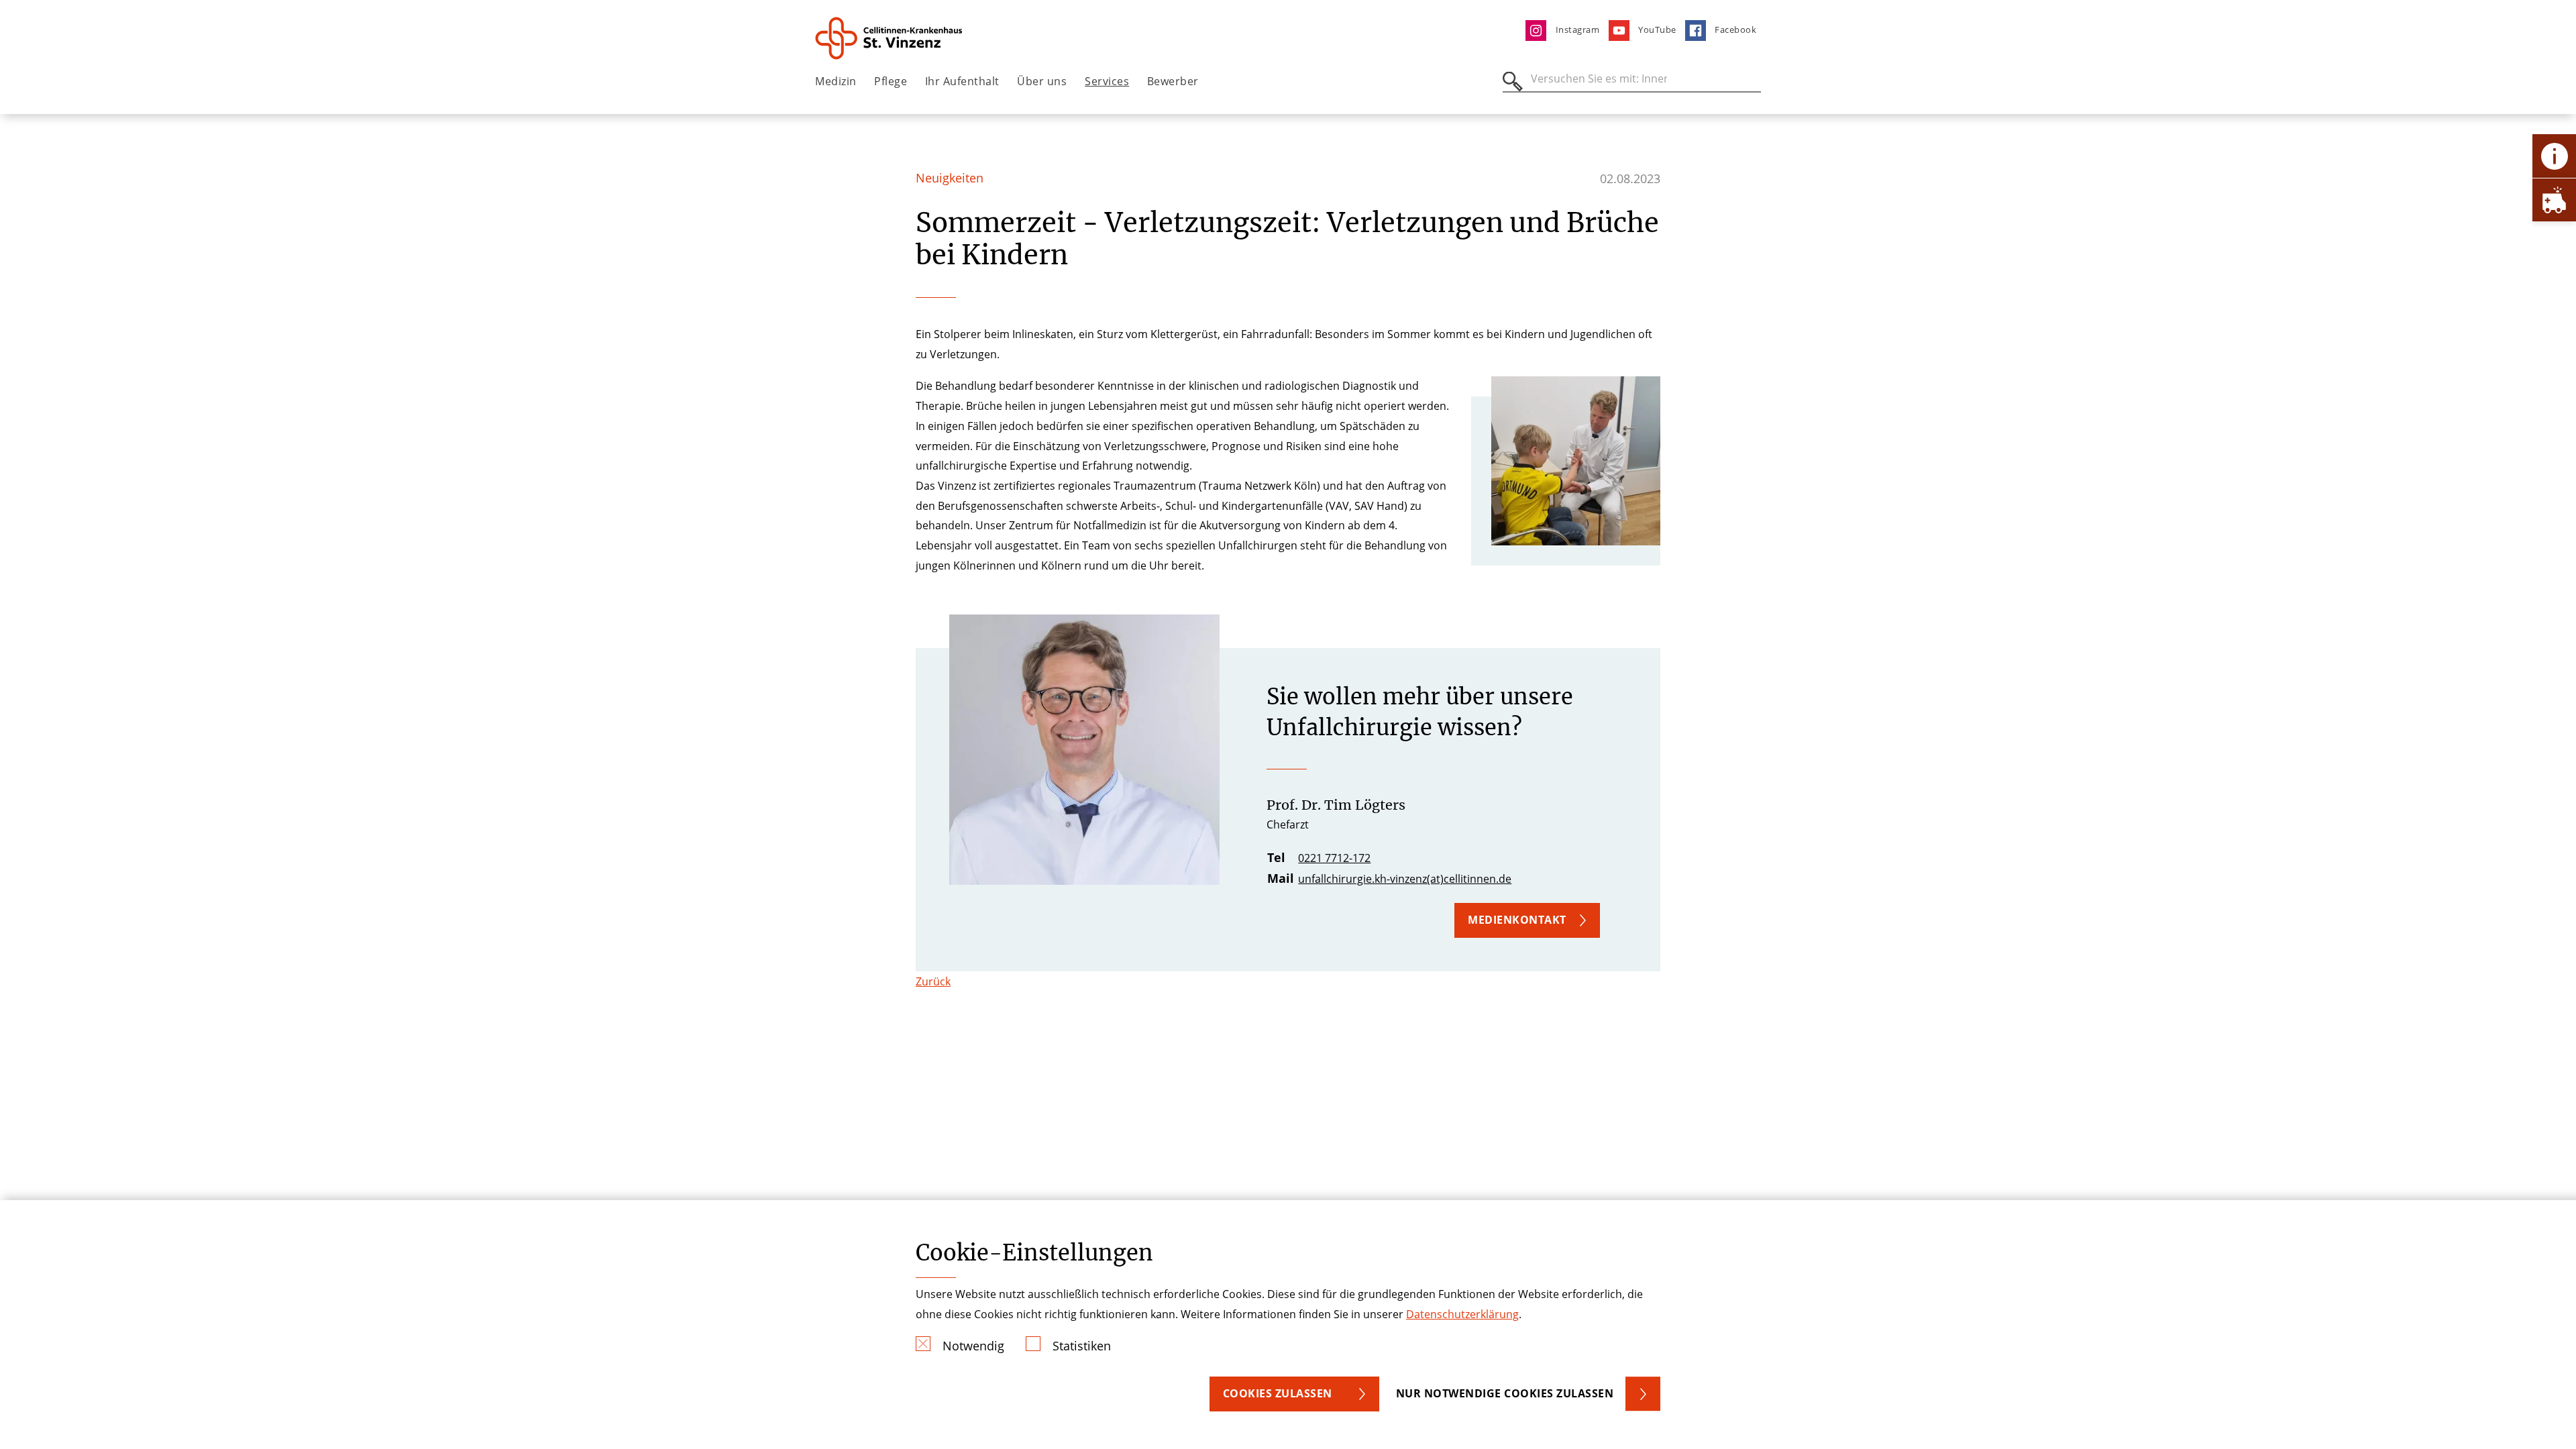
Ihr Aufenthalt (962, 81)
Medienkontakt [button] (1517, 920)
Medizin (836, 81)
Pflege (891, 81)
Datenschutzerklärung (1462, 1314)
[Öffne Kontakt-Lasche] (2554, 156)
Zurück (933, 981)
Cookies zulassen (1278, 1393)
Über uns (1042, 81)
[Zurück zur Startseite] (890, 38)
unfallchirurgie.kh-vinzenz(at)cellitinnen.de (1405, 879)
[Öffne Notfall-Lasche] (2554, 200)
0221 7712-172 (1334, 858)
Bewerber (1173, 81)
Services (1107, 81)
